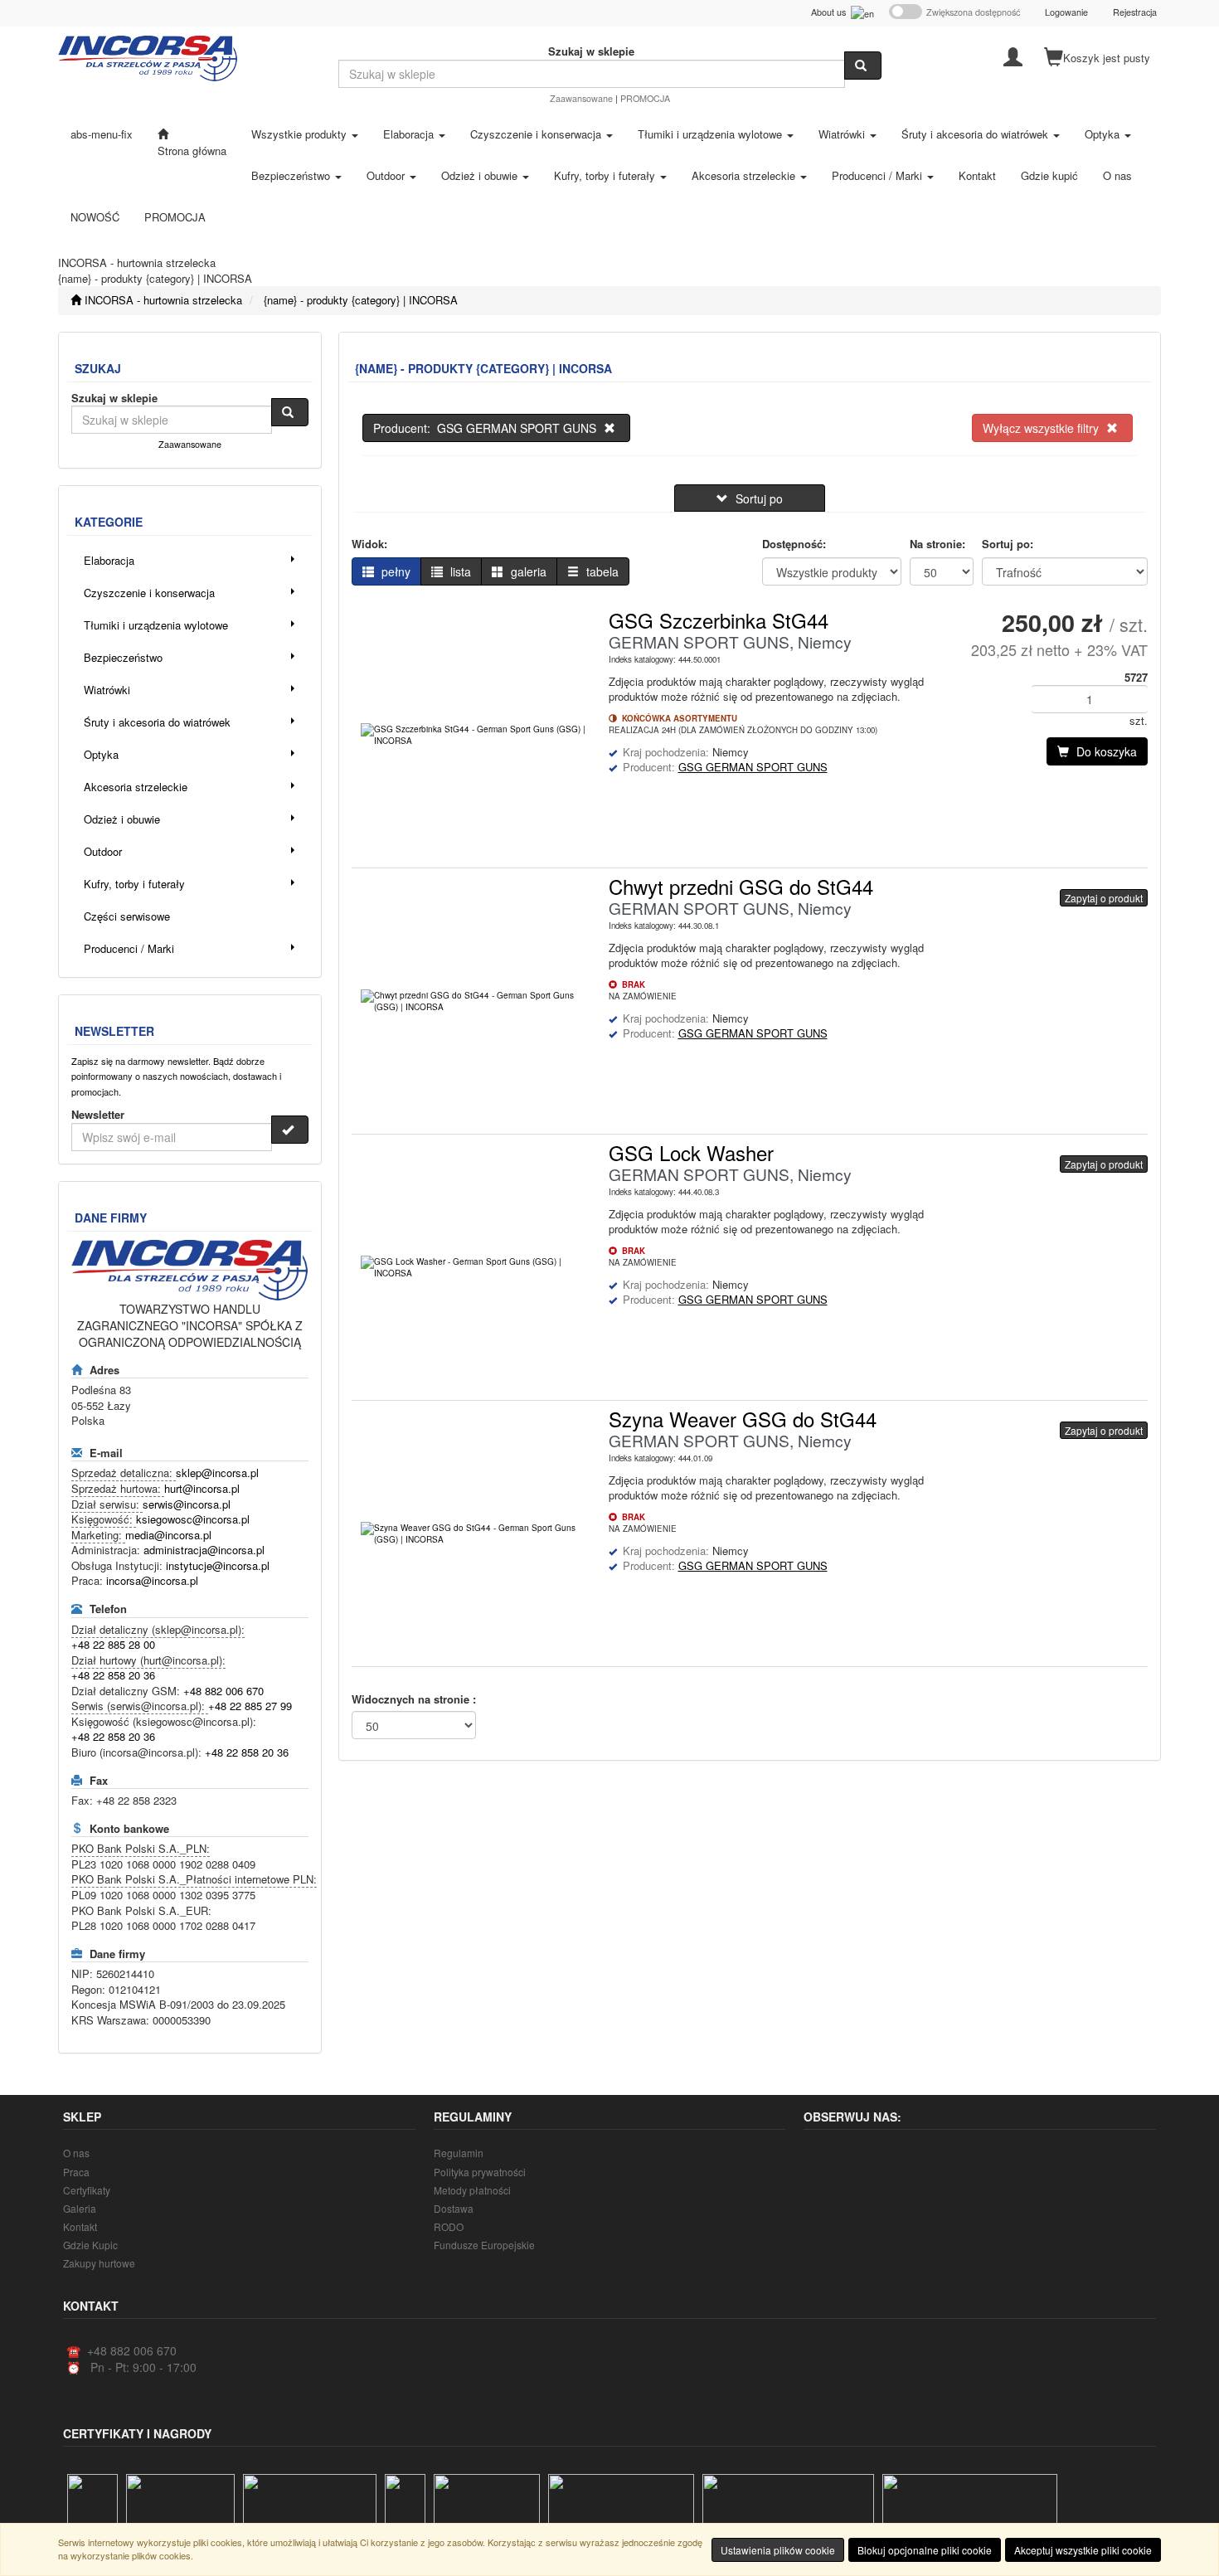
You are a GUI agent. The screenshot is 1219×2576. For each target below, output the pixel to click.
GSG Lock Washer (691, 1152)
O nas (76, 2153)
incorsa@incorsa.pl (152, 1580)
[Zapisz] (290, 1130)
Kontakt (80, 2226)
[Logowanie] (1013, 56)
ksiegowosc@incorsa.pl (193, 1519)
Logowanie (1066, 12)
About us (831, 12)
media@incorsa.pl (168, 1535)
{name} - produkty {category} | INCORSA (361, 300)
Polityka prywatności (480, 2172)
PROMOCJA (645, 98)
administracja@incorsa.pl (204, 1550)
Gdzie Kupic (90, 2245)
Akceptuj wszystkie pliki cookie (1083, 2550)
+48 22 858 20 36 (113, 1675)
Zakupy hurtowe (99, 2263)
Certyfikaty (87, 2190)
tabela (601, 571)
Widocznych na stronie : (414, 1699)
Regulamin (459, 2153)
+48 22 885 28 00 (113, 1644)
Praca (76, 2172)
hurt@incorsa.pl (202, 1488)
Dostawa (454, 2208)
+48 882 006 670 (223, 1691)
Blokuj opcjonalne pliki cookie (925, 2550)
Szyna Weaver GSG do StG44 (743, 1419)
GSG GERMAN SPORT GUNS (753, 767)
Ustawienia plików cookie (778, 2550)
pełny (394, 571)
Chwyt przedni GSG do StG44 (741, 886)
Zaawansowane (581, 98)
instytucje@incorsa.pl (218, 1565)
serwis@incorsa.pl (187, 1504)
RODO (449, 2226)
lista (459, 571)
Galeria (80, 2208)
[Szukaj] (863, 66)
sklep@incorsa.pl (217, 1473)
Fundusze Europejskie (484, 2245)
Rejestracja (1135, 12)
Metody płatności (472, 2190)
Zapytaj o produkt (1104, 898)
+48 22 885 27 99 (250, 1706)
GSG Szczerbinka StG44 (719, 620)
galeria (527, 571)
